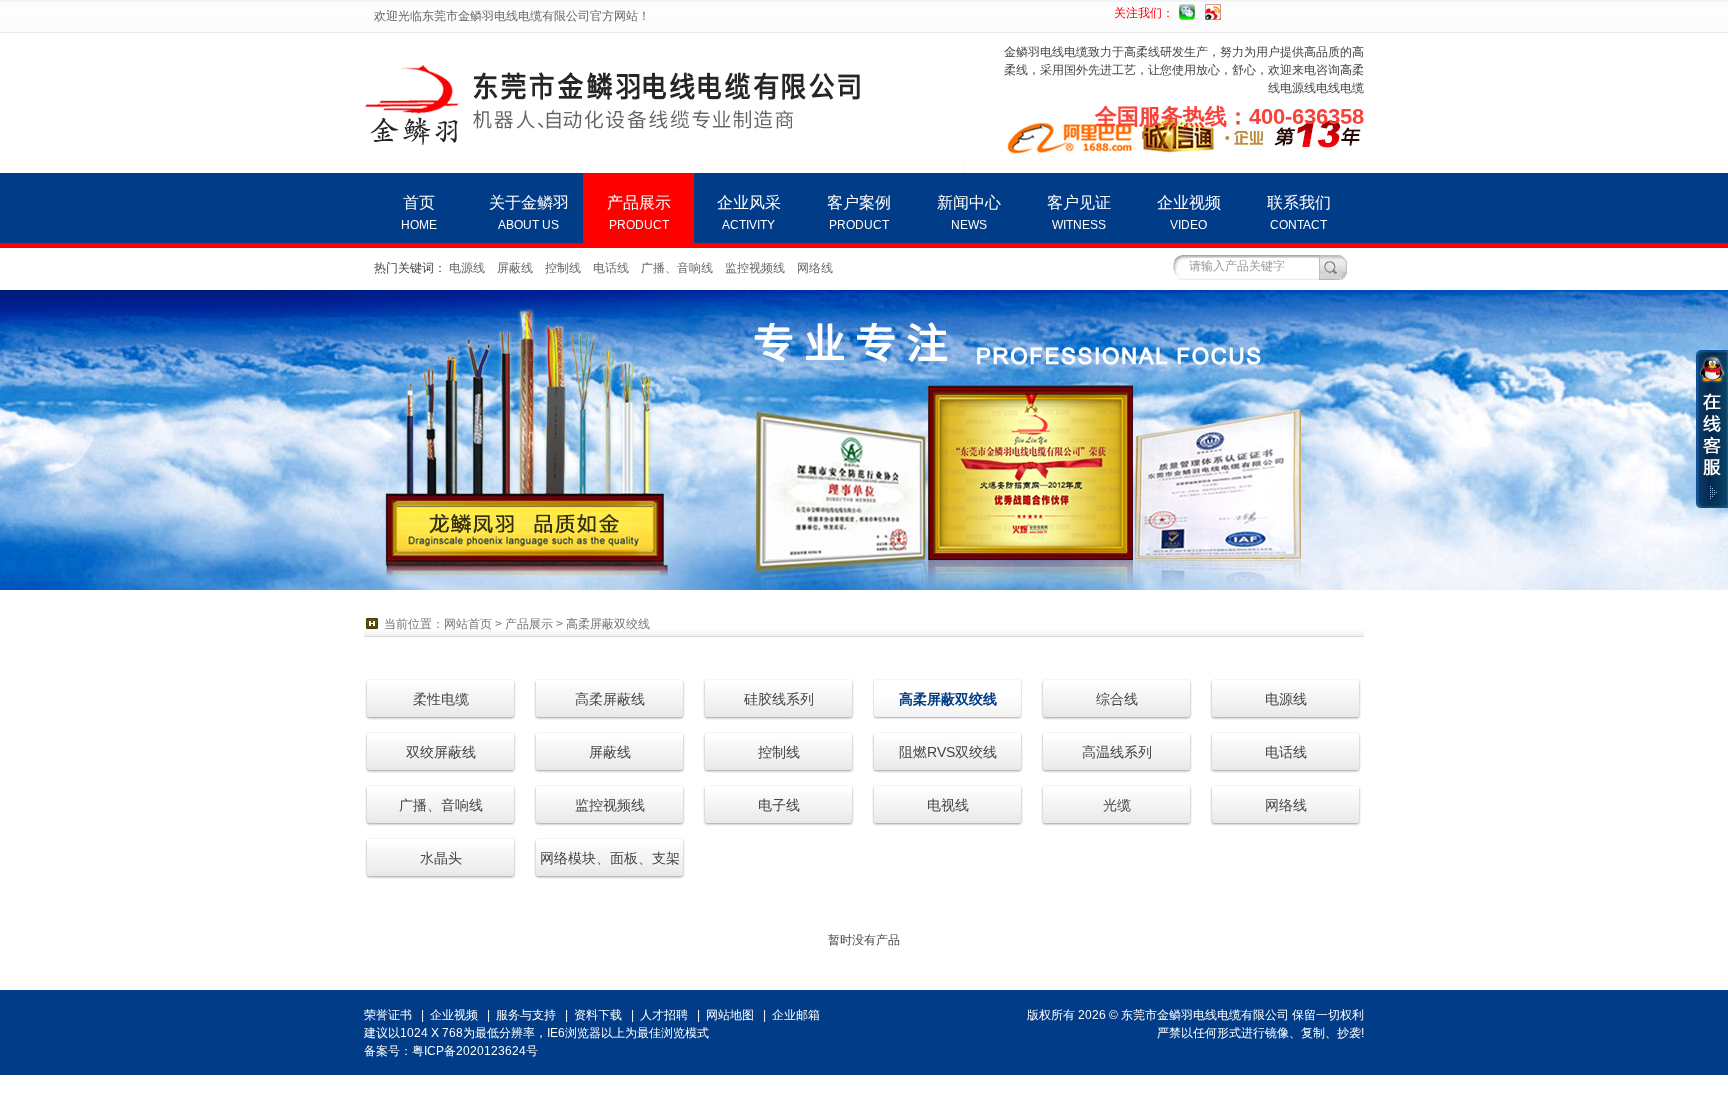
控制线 (563, 268)
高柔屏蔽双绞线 (608, 624)
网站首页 (468, 624)
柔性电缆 (441, 699)
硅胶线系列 (779, 699)
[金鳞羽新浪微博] (1213, 10)
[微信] (1187, 10)
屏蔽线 (515, 268)
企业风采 (749, 213)
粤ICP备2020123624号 (475, 1051)
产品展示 (639, 213)
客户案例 (859, 213)
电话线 (611, 268)
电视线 (948, 805)
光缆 (1117, 805)
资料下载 (598, 1015)
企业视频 (1189, 213)
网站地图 (730, 1015)
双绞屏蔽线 (441, 752)
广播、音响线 (677, 268)
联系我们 (1299, 213)
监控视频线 (755, 268)
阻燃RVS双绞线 (948, 752)
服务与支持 (526, 1015)
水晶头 (441, 858)
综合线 (1117, 699)
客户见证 (1079, 213)
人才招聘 (664, 1015)
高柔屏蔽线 (610, 699)
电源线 (467, 268)
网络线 (815, 268)
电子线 (779, 805)
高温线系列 (1117, 752)
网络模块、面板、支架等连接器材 (610, 865)
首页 (419, 213)
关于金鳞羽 (529, 213)
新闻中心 (969, 213)
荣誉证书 (388, 1015)
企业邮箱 (796, 1015)
